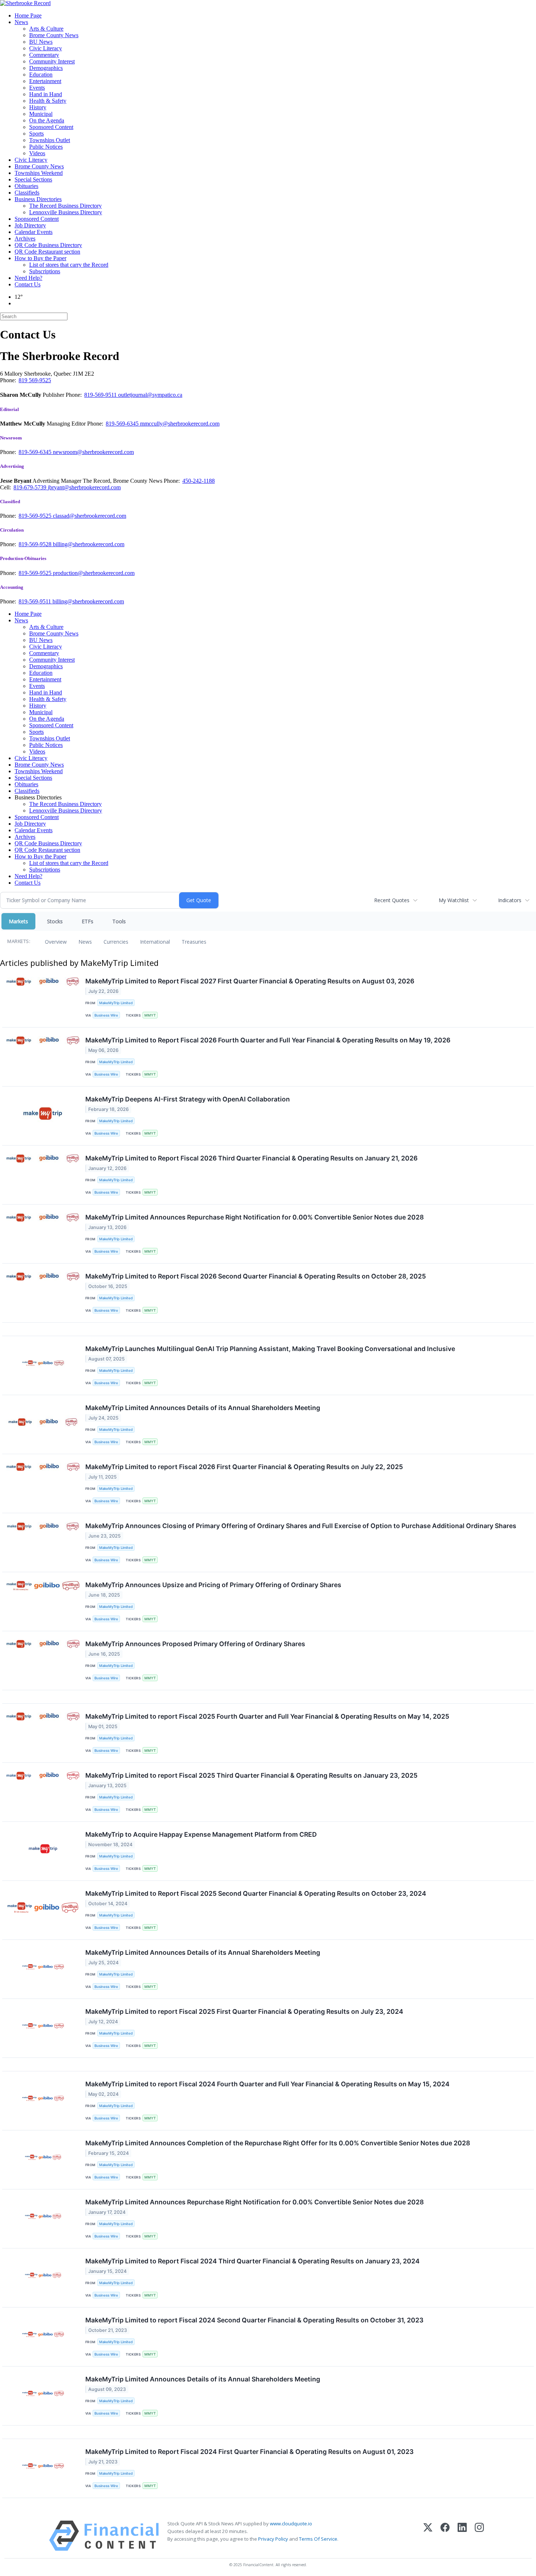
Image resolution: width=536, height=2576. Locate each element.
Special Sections (33, 179)
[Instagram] (479, 2536)
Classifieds (27, 193)
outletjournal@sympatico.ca (150, 395)
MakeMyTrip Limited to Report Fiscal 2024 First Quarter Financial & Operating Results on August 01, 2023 (249, 2452)
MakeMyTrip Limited (116, 1003)
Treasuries (194, 942)
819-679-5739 (31, 487)
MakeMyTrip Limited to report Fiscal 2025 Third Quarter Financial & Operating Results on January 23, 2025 (251, 1775)
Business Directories (38, 199)
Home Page (28, 15)
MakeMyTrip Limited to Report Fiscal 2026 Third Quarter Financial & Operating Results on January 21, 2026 (251, 1158)
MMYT (150, 1015)
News (21, 22)
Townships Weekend (39, 173)
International (155, 942)
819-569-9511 (101, 395)
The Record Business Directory (65, 206)
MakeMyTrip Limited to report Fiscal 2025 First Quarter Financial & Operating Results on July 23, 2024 (244, 2011)
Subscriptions (45, 271)
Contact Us (28, 284)
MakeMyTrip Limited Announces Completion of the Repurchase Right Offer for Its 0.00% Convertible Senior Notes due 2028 (278, 2143)
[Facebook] (445, 2536)
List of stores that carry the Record (69, 265)
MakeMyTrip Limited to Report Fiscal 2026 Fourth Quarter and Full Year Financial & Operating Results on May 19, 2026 (268, 1040)
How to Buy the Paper (40, 258)
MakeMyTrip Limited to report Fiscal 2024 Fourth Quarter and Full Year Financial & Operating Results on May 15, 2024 (267, 2084)
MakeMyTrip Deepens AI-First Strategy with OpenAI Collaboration (188, 1099)
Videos (37, 153)
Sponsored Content (51, 127)
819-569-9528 (36, 544)
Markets (18, 921)
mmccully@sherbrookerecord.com (180, 424)
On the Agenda (47, 120)
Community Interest (52, 61)
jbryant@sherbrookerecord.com (84, 487)
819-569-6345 (123, 424)
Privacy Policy (273, 2539)
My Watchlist (454, 900)
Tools (119, 921)
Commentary (44, 55)
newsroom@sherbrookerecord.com (93, 452)
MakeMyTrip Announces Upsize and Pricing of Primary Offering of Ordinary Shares (213, 1585)
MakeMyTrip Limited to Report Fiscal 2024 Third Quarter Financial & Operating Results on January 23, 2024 (253, 2261)
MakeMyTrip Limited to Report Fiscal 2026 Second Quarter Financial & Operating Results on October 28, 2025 (256, 1276)
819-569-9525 (36, 516)
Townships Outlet (50, 140)
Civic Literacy (46, 48)
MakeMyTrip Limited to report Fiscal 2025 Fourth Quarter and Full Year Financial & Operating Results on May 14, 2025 (267, 1716)
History (38, 107)
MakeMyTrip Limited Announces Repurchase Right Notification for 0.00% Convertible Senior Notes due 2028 (255, 1217)
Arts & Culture (46, 29)
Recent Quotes (392, 900)
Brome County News (54, 35)
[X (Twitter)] (428, 2536)
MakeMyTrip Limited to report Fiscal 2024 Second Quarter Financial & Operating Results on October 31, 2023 (254, 2320)
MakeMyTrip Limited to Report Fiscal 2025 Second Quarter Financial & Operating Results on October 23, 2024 (256, 1893)
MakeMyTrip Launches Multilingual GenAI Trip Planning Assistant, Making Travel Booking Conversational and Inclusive (270, 1349)
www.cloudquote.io (291, 2524)
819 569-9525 (35, 380)
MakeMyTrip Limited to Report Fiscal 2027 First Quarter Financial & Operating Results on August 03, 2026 (250, 981)
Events (37, 88)
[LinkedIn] (462, 2536)
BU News (41, 42)
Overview (56, 942)
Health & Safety (48, 101)
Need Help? (28, 278)
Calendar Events (34, 232)
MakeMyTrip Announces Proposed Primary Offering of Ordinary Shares (195, 1644)
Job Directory (30, 225)
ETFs (88, 921)
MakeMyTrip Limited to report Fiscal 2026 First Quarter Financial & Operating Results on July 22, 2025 (244, 1467)
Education (41, 75)
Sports (36, 134)
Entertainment (45, 81)
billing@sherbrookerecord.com (89, 544)
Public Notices (46, 147)
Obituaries (26, 186)
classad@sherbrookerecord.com (90, 516)
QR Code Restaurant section (47, 252)
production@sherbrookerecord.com (94, 573)
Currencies (116, 942)
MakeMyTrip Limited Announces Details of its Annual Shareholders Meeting (203, 1408)
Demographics (46, 68)
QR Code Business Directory (48, 245)
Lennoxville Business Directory (66, 212)
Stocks (55, 921)
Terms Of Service (318, 2539)
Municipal (41, 114)
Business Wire (106, 1015)
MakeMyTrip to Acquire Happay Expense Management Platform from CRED (201, 1834)
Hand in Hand (46, 94)
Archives (25, 238)
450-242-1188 (199, 481)
